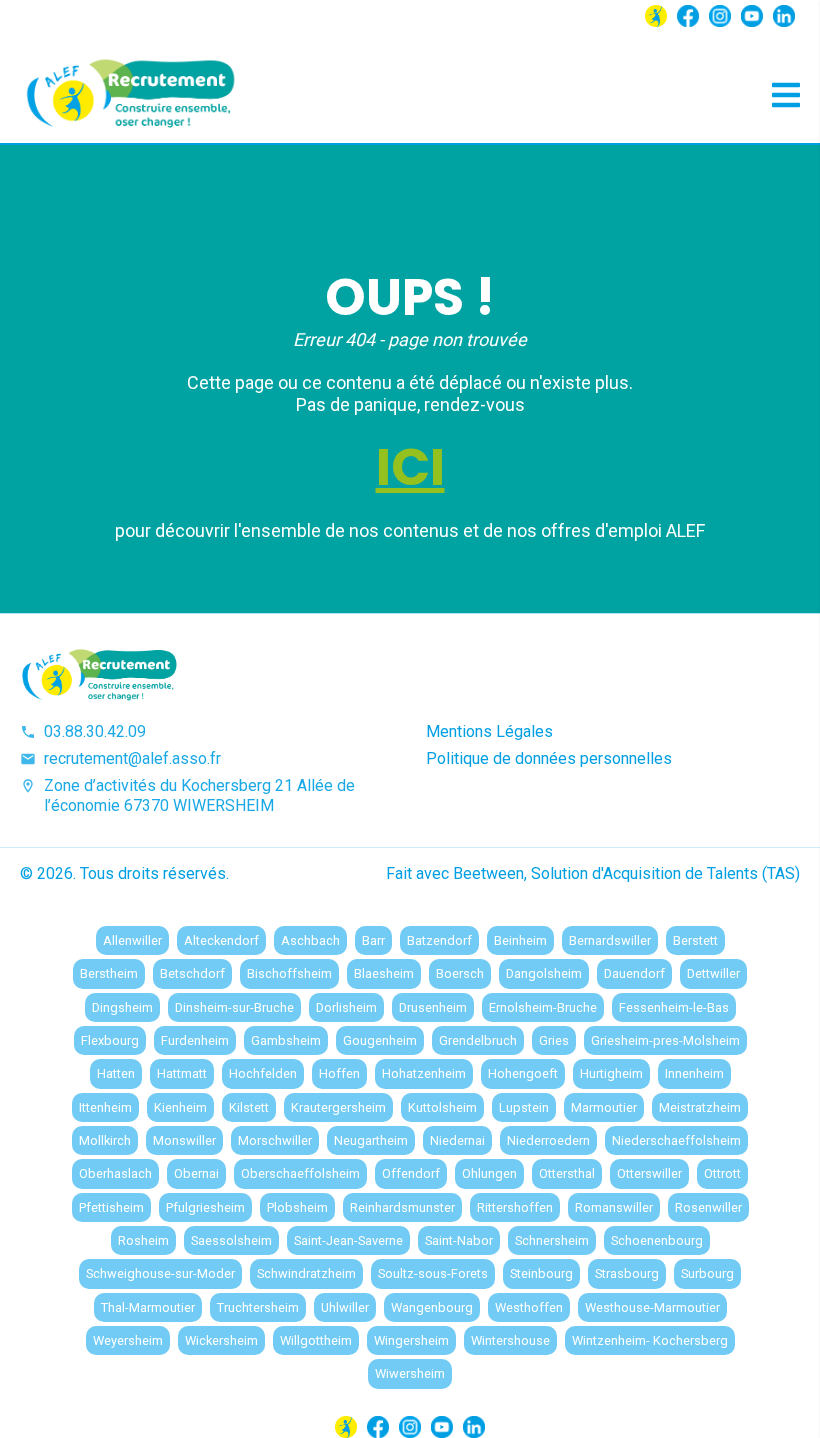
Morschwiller (275, 1140)
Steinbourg (541, 1273)
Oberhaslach (115, 1173)
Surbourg (707, 1273)
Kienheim (180, 1107)
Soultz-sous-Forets (433, 1273)
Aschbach (310, 940)
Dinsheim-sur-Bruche (234, 1007)
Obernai (196, 1173)
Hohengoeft (523, 1073)
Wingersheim (411, 1340)
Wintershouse (510, 1340)
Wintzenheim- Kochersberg (650, 1340)
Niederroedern (548, 1140)
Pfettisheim (111, 1207)
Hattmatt (182, 1073)
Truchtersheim (258, 1307)
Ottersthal (567, 1173)
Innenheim (694, 1073)
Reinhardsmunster (402, 1207)
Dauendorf (634, 973)
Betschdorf (192, 973)
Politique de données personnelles (549, 758)
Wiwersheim (410, 1373)
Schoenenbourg (657, 1240)
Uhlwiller (345, 1307)
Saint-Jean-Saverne (348, 1240)
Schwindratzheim (306, 1273)
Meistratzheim (700, 1107)
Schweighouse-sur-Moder (160, 1273)
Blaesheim (384, 973)
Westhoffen (529, 1307)
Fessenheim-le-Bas (674, 1007)
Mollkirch (105, 1140)
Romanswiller (614, 1207)
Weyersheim (128, 1340)
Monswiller (184, 1140)
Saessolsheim (231, 1240)
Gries (554, 1040)
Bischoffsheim (289, 973)
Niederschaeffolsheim (676, 1140)
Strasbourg (627, 1273)
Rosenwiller (708, 1207)
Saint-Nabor (459, 1240)
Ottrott (722, 1173)
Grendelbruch (478, 1040)
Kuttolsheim (442, 1107)
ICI (410, 467)
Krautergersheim (338, 1107)
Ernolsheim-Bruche (543, 1007)
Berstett (695, 940)
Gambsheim (286, 1040)
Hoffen (339, 1073)
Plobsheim (297, 1207)
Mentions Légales (489, 731)
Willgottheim (316, 1340)
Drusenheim (433, 1007)
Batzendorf (439, 940)
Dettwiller (713, 973)
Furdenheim (195, 1040)
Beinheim (520, 940)
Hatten (116, 1073)
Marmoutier (604, 1107)
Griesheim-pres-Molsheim (665, 1040)
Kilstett (249, 1107)
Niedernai (457, 1140)
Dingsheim (122, 1007)
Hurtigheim (611, 1073)
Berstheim (109, 973)
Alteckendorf (221, 940)
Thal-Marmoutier (148, 1307)
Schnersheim (552, 1240)
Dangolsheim (544, 973)
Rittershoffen (515, 1207)
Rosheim (143, 1240)
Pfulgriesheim (205, 1207)
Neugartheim (371, 1140)
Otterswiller (649, 1173)
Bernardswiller (610, 940)
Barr (373, 940)
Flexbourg (110, 1040)
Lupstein (524, 1107)
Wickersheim (221, 1340)
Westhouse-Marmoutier (652, 1307)
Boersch (460, 973)
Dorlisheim (346, 1007)
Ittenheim (105, 1107)
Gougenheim (380, 1040)
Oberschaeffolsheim (300, 1173)
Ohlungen (489, 1173)
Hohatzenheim (424, 1073)
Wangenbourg (432, 1307)
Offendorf (411, 1173)
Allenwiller (132, 940)
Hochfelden (263, 1073)
